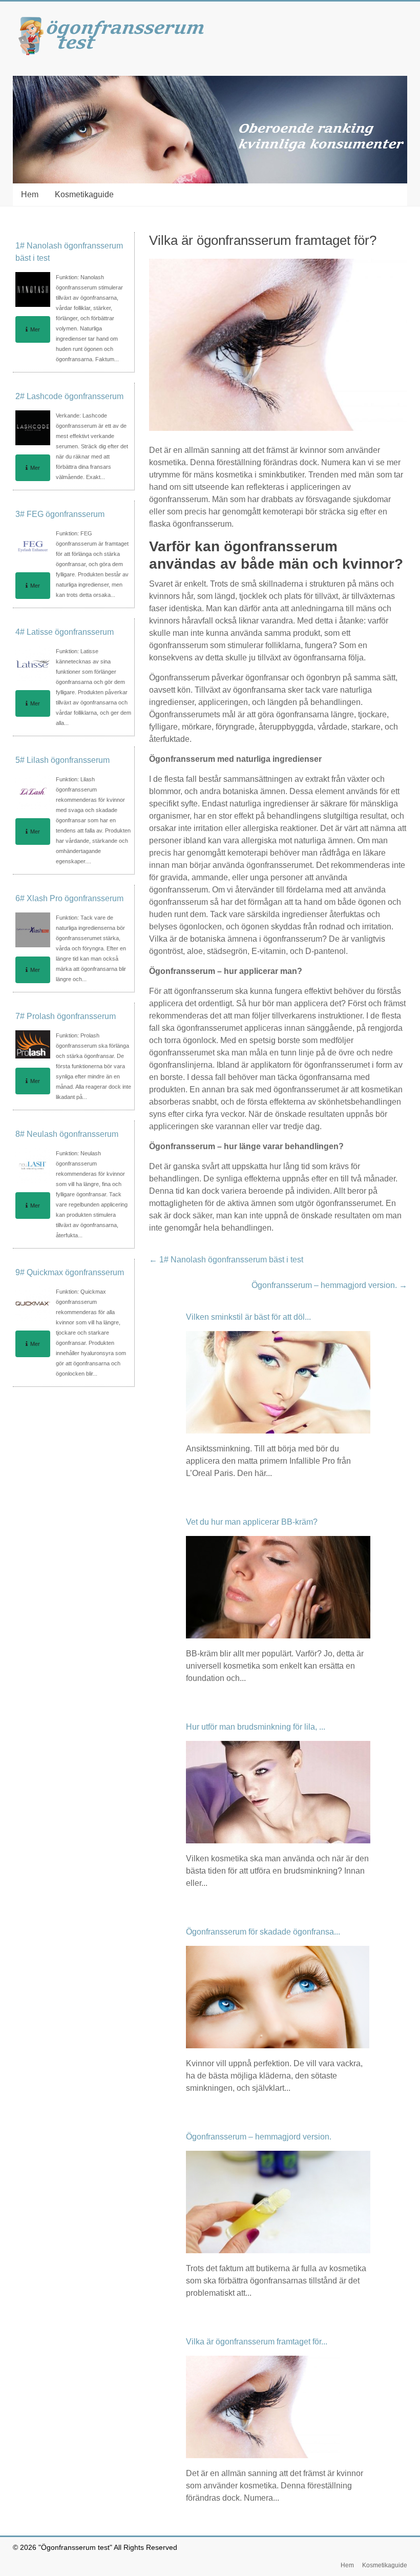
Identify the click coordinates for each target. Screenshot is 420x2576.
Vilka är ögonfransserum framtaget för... (257, 2342)
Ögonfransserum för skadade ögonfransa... (263, 1932)
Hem (30, 194)
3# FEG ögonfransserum (60, 514)
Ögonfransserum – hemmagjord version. (329, 1285)
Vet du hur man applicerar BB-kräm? (252, 1522)
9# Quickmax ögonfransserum (70, 1272)
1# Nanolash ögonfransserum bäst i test (226, 1260)
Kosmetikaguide (84, 194)
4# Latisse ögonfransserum (65, 632)
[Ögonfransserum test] (115, 22)
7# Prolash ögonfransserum (66, 1016)
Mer (35, 329)
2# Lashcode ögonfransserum (69, 396)
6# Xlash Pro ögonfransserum (69, 898)
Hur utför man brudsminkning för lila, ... (256, 1727)
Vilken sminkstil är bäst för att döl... (248, 1317)
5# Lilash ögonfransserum (62, 760)
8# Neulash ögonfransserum (67, 1134)
